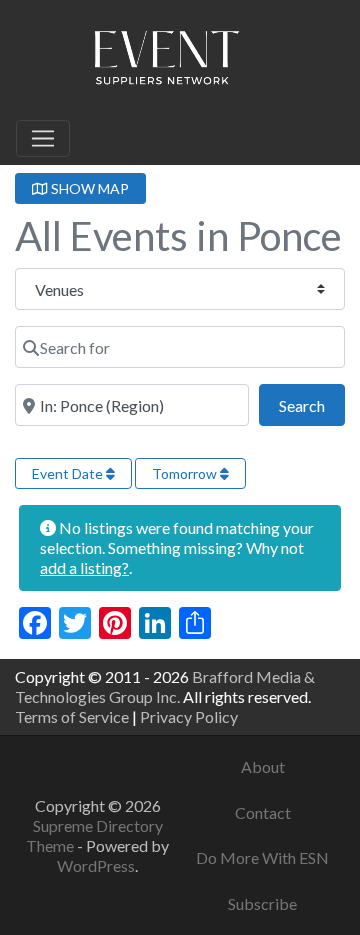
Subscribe (262, 903)
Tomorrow (186, 473)
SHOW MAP (88, 188)
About (263, 766)
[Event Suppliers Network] (166, 61)
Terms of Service (72, 716)
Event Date (69, 473)
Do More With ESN (262, 857)
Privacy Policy (189, 716)
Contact (263, 812)
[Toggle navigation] (43, 139)
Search (312, 405)
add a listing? (84, 567)
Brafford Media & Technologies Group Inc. (165, 686)
